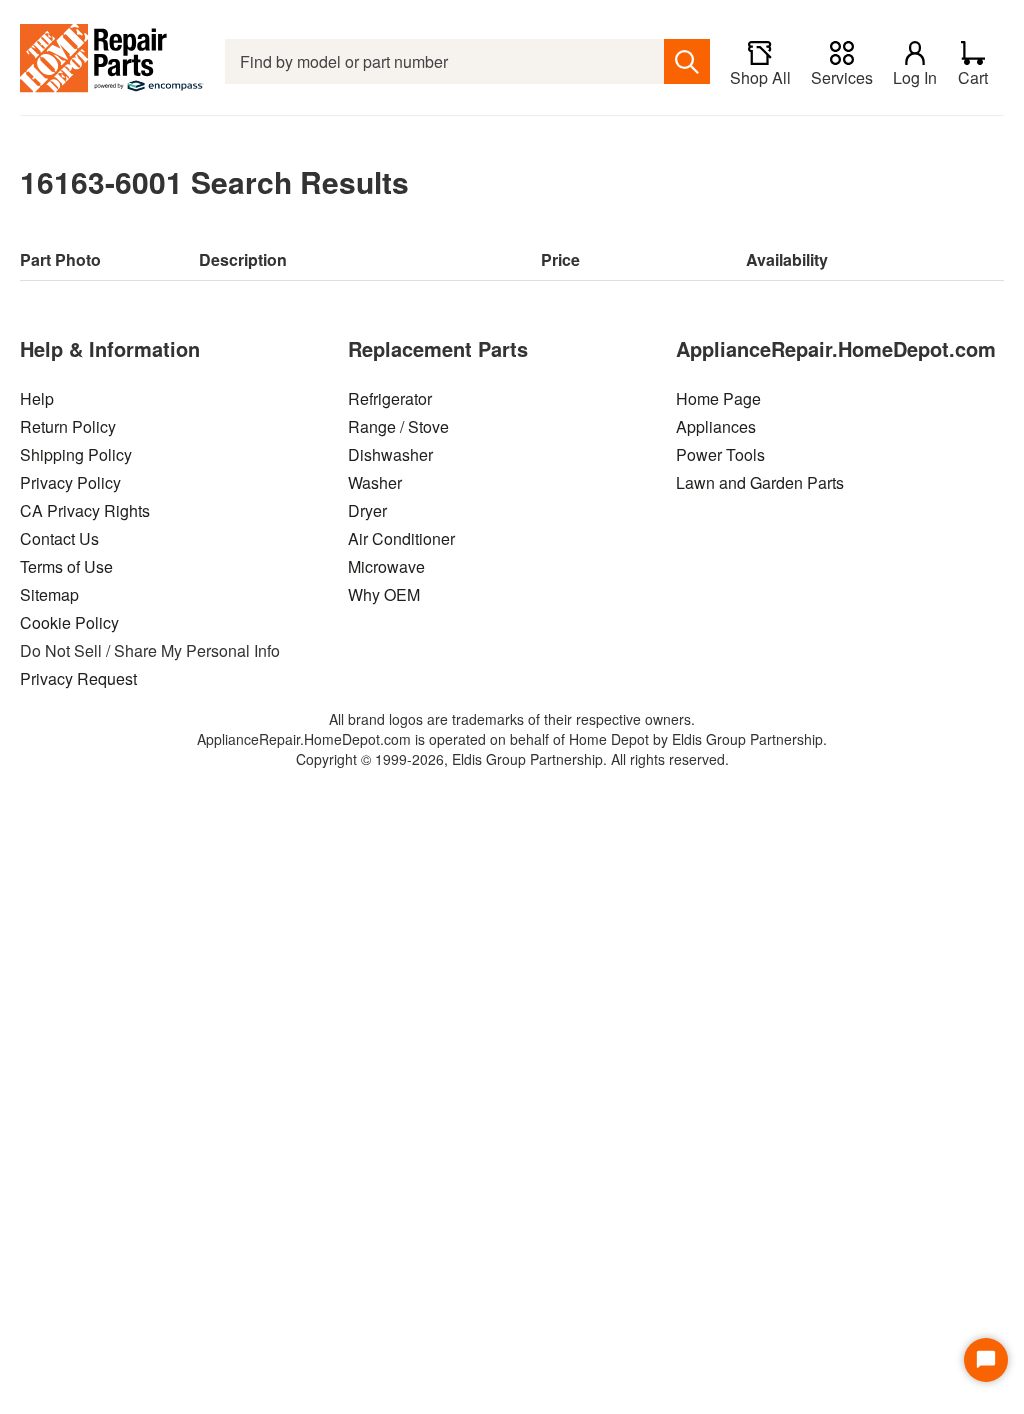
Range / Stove (398, 426)
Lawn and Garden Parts (760, 482)
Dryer (367, 510)
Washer (375, 482)
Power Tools (720, 454)
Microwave (386, 566)
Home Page (718, 398)
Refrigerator (390, 398)
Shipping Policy (76, 454)
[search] (687, 61)
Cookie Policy (69, 622)
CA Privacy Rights (85, 510)
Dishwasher (390, 454)
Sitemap (49, 594)
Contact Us (59, 538)
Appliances (716, 426)
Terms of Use (66, 566)
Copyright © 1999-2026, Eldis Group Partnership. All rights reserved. (512, 759)
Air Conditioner (401, 538)
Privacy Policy (70, 482)
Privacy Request (78, 678)
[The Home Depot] (112, 61)
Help (37, 398)
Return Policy (68, 426)
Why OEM (384, 594)
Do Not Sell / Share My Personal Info (150, 650)
